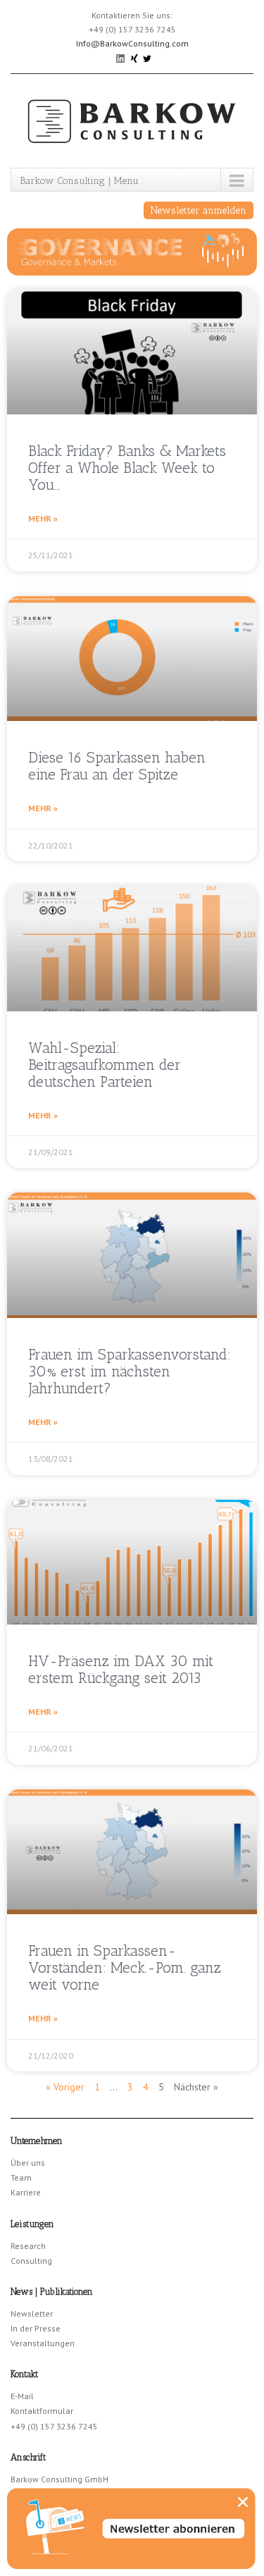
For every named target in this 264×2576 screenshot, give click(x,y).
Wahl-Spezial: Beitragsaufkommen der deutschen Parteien (105, 1065)
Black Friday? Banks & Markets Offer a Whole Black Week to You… (127, 468)
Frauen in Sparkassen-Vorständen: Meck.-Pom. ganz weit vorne (125, 1967)
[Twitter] (147, 57)
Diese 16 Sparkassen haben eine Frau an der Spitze (117, 766)
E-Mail (22, 2396)
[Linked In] (121, 57)
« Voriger (65, 2087)
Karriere (26, 2192)
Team (21, 2177)
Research (28, 2246)
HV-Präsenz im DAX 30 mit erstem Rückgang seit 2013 (121, 1669)
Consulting (31, 2261)
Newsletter (32, 2313)
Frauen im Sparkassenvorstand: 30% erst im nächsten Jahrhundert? (130, 1371)
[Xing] (135, 57)
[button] (243, 2502)
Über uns (28, 2163)
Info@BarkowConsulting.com (132, 43)
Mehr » (43, 518)
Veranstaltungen (43, 2343)
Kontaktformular (42, 2411)
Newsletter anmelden (199, 210)
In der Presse (36, 2328)
